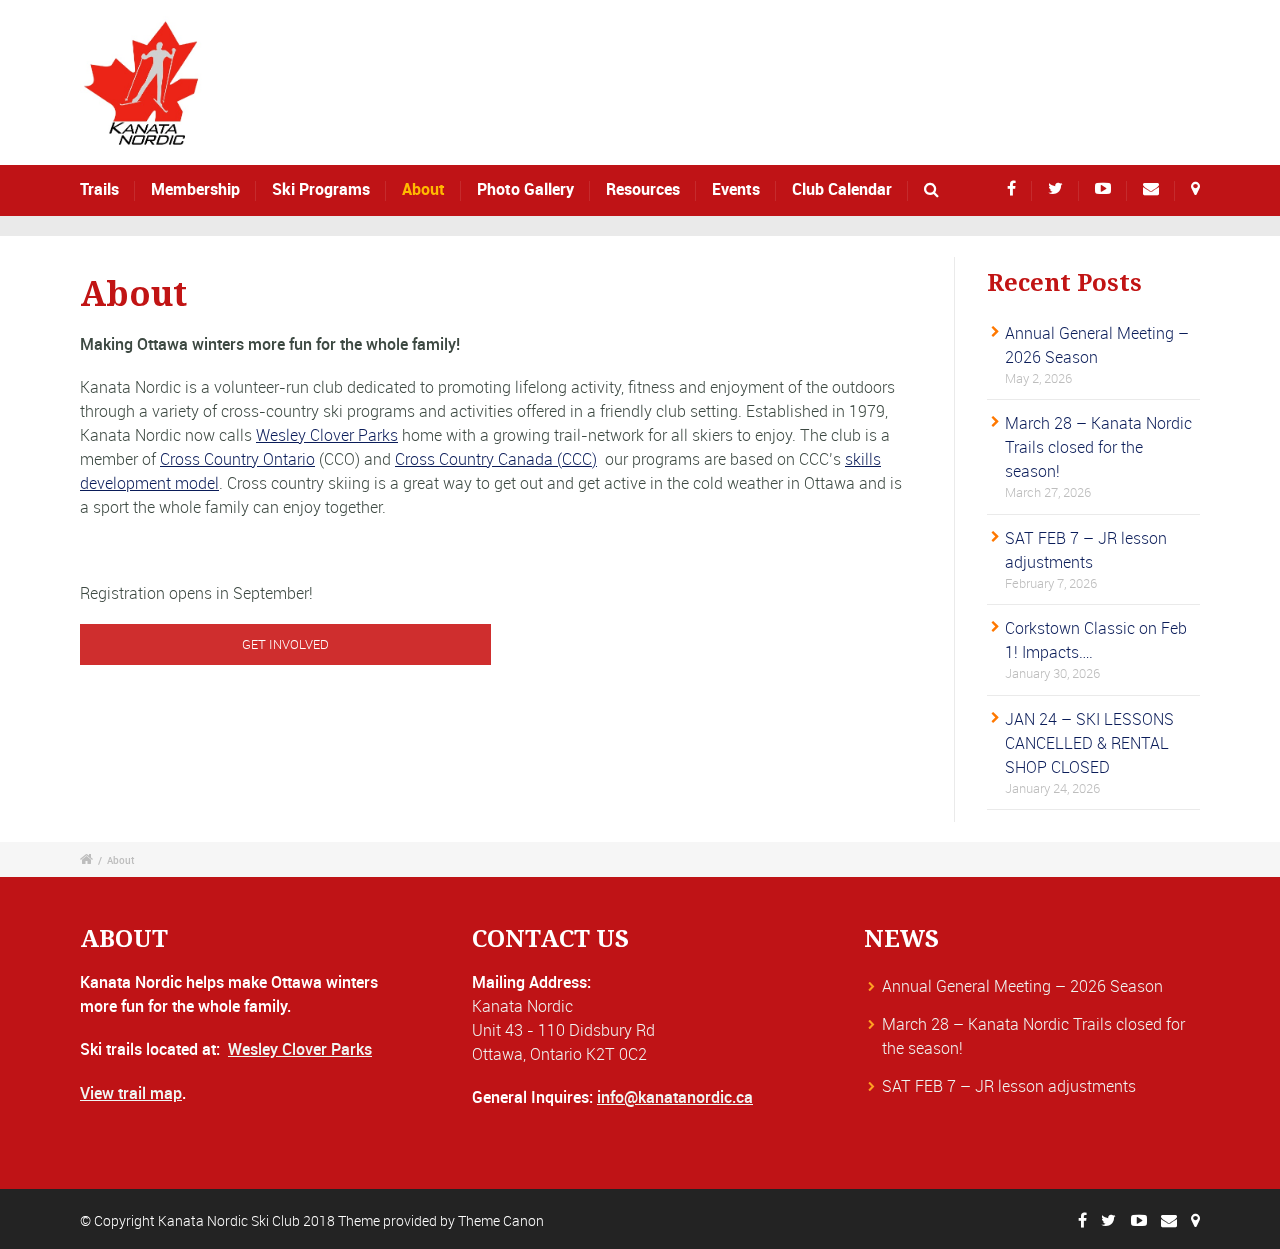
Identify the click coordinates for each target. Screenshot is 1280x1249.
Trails (99, 189)
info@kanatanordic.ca (675, 1097)
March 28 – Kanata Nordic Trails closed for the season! (1098, 447)
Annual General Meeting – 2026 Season (1022, 986)
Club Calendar (842, 189)
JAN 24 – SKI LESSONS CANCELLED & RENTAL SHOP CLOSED (1089, 743)
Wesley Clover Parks (327, 435)
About (423, 189)
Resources (643, 189)
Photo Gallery (525, 189)
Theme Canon (501, 1220)
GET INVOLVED (285, 644)
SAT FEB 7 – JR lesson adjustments (1009, 1086)
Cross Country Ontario (237, 459)
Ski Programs (321, 189)
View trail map (131, 1093)
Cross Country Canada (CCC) (496, 459)
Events (736, 189)
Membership (195, 189)
